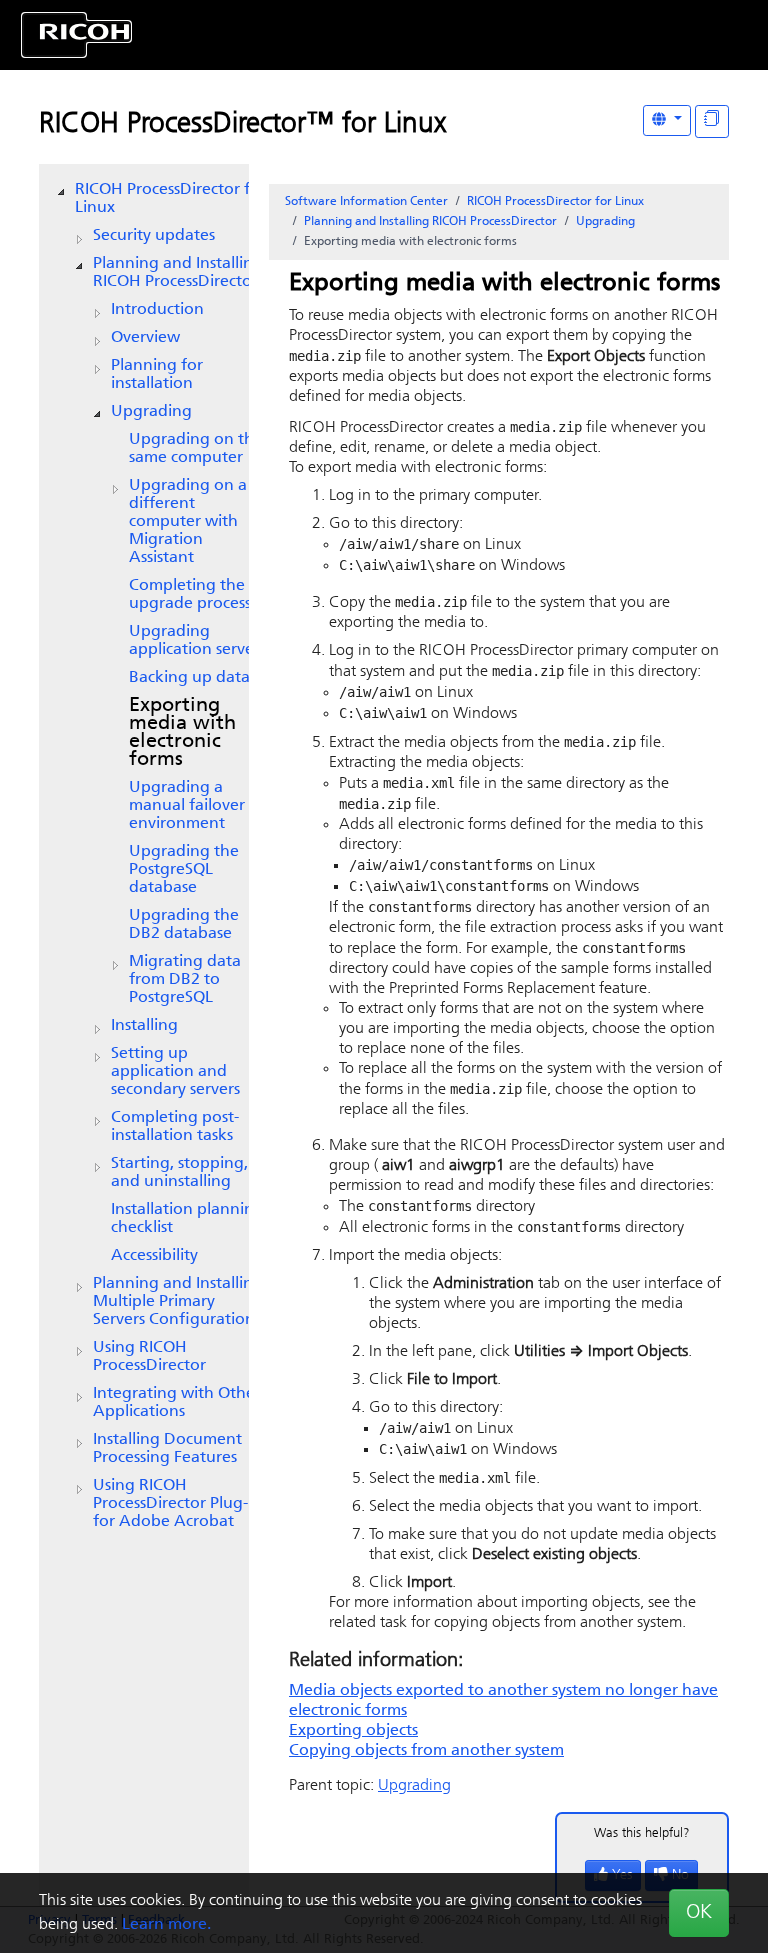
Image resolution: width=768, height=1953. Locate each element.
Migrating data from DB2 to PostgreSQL (185, 980)
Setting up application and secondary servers (175, 1072)
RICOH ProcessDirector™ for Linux (242, 125)
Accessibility (154, 1256)
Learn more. (166, 1925)
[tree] (144, 856)
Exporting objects (353, 1731)
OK (699, 1913)
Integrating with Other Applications (177, 1403)
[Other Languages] (667, 120)
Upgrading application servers (197, 641)
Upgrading (151, 412)
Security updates (154, 236)
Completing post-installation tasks (175, 1127)
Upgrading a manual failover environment (187, 806)
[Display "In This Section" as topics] (712, 121)
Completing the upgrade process (190, 595)
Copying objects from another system (426, 1751)
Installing (144, 1026)
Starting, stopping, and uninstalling (179, 1173)
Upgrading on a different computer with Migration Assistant (188, 522)
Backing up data (189, 678)
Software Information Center (366, 202)
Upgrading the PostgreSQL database (184, 870)
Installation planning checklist (187, 1219)
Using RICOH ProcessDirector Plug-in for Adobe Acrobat (177, 1504)
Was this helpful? (642, 1833)
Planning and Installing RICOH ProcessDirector (178, 273)
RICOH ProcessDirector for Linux (170, 199)
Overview (145, 338)
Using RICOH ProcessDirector (149, 1357)
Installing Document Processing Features (167, 1449)
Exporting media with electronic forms (182, 733)
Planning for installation (157, 375)
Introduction (157, 310)
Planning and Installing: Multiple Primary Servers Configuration (180, 1302)
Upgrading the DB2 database (184, 925)
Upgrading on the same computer (196, 449)
